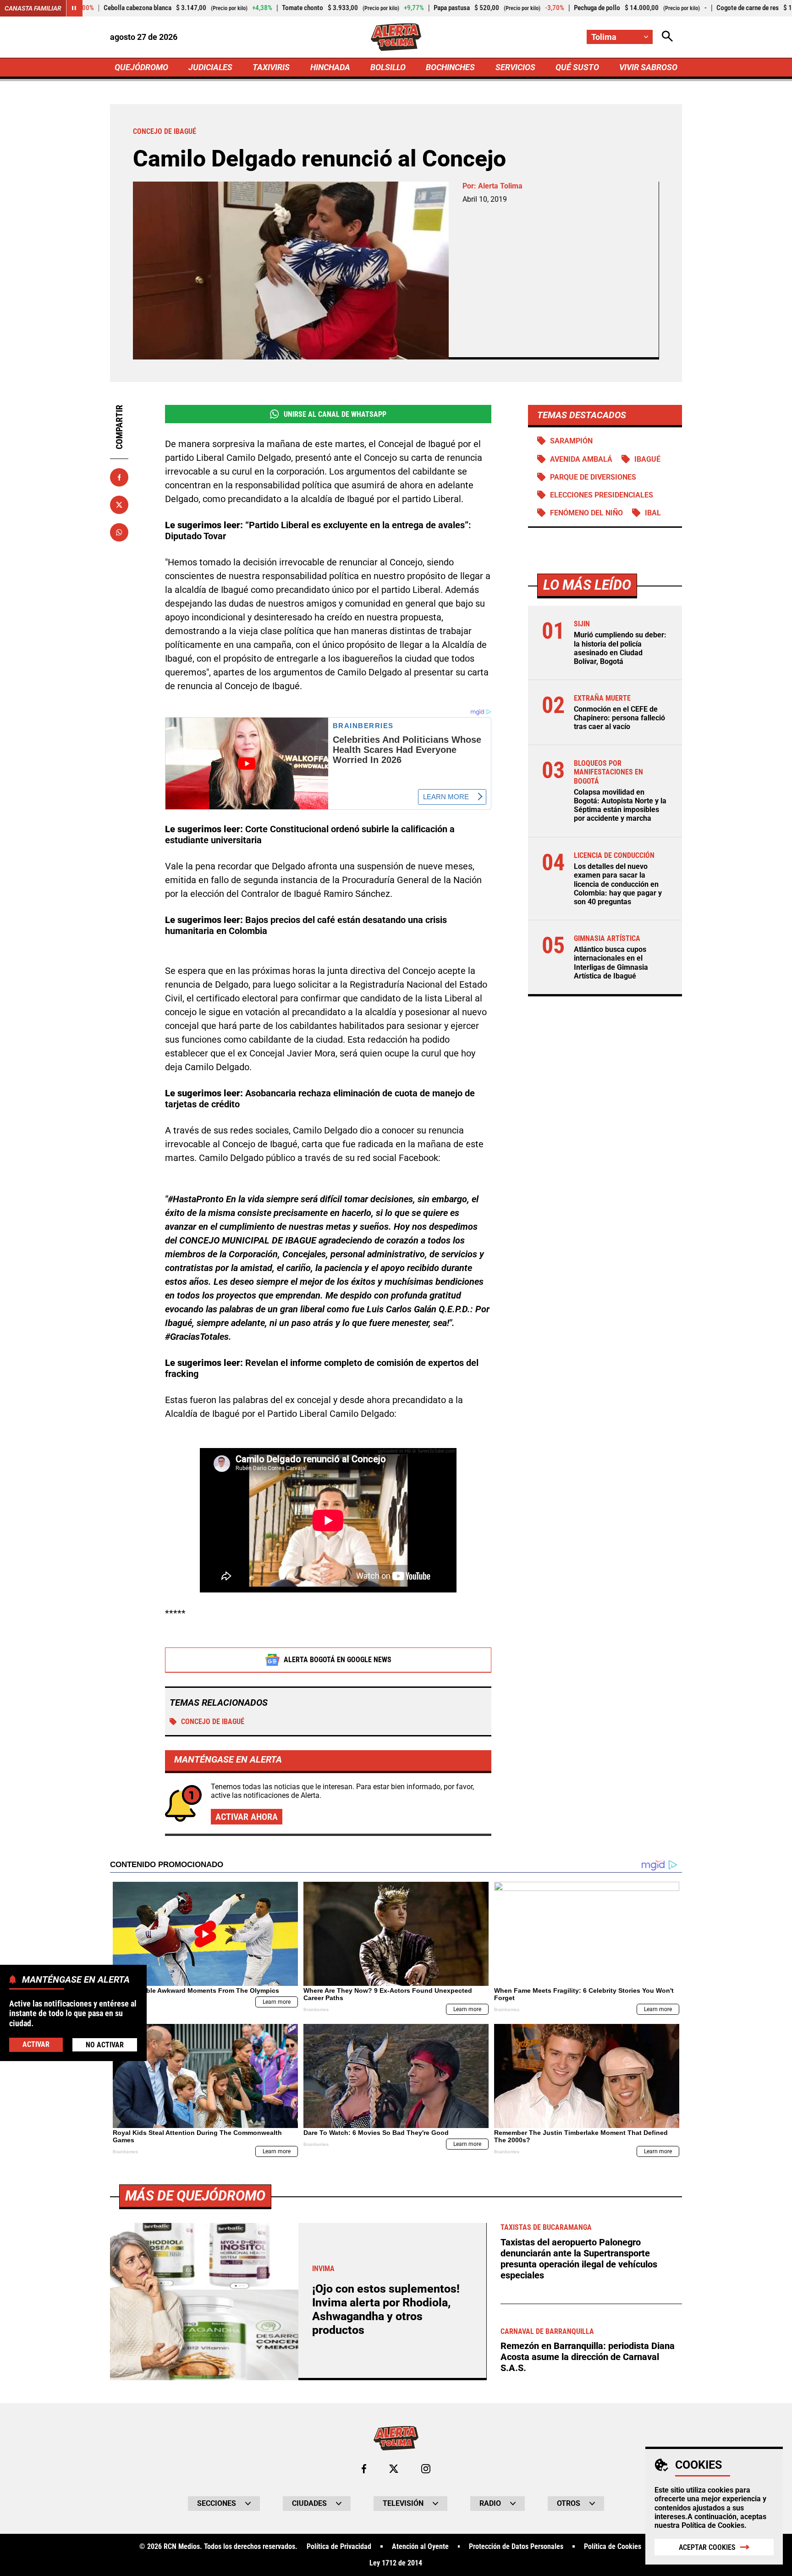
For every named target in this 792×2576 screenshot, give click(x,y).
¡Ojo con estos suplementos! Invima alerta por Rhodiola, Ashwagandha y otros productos (386, 2309)
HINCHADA (330, 67)
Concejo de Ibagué (213, 1722)
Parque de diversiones (593, 477)
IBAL (653, 513)
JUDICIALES (210, 67)
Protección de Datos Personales (516, 2547)
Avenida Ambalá (581, 459)
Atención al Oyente (420, 2547)
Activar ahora (247, 1817)
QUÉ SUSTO (577, 67)
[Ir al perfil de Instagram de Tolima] (426, 2469)
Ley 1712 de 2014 (396, 2563)
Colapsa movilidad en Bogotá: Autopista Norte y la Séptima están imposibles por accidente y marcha (620, 805)
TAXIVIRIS (271, 67)
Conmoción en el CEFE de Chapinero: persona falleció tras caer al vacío (619, 718)
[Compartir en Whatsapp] (119, 532)
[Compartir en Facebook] (119, 477)
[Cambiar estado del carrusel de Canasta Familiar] (74, 8)
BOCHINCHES (450, 67)
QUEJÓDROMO (141, 67)
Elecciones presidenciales (602, 495)
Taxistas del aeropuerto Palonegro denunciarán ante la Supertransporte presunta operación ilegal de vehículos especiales (579, 2259)
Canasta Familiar (33, 8)
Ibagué (647, 459)
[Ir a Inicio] (396, 37)
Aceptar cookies (707, 2547)
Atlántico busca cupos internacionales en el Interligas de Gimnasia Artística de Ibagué (611, 963)
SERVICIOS (515, 67)
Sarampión (571, 441)
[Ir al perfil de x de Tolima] (394, 2469)
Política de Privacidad (339, 2547)
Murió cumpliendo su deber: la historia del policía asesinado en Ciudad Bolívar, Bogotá (620, 648)
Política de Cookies (713, 2525)
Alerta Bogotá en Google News (338, 1660)
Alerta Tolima (500, 186)
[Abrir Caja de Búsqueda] (667, 37)
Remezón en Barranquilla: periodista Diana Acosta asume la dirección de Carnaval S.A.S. (588, 2357)
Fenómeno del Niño (586, 513)
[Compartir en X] (119, 505)
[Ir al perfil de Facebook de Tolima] (364, 2469)
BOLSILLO (388, 67)
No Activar (105, 2044)
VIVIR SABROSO (648, 67)
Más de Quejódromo (195, 2196)
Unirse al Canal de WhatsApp (335, 414)
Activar (36, 2044)
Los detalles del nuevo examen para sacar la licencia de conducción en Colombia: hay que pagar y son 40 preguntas (618, 884)
